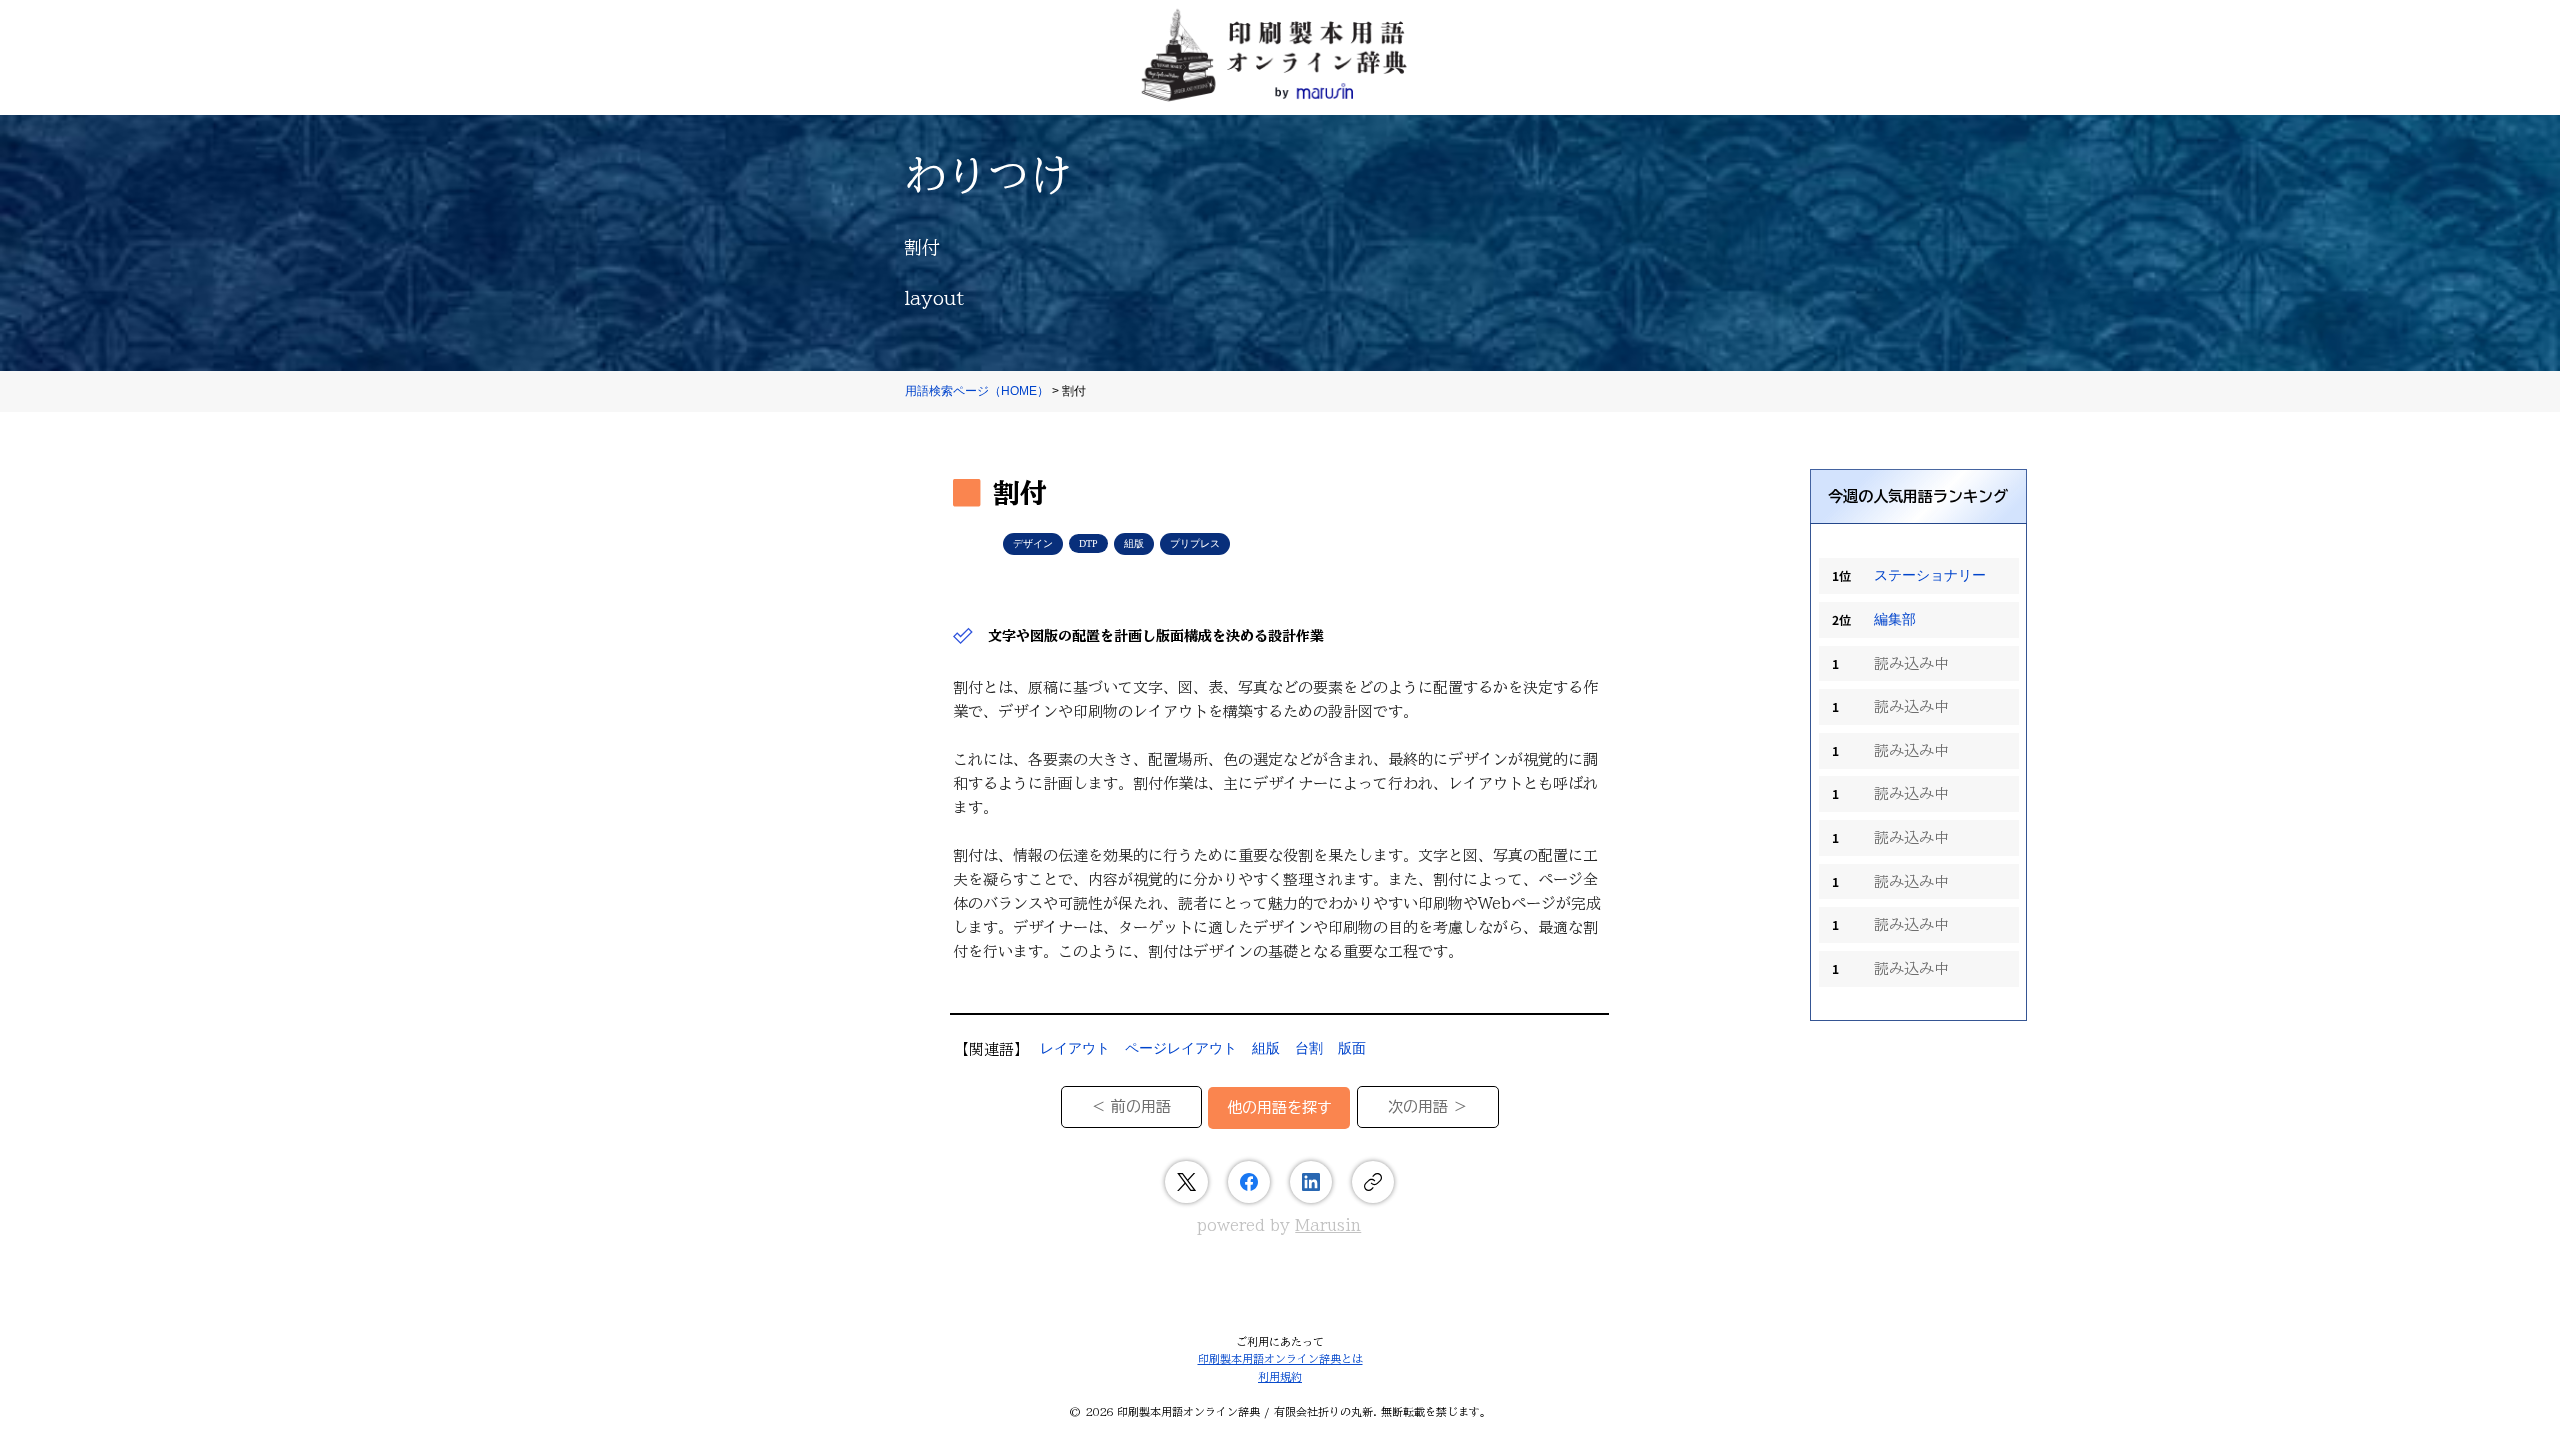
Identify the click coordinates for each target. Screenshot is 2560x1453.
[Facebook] (1249, 1182)
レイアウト (1075, 1048)
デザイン (1033, 543)
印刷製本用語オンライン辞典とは (1280, 1358)
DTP (1088, 543)
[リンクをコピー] (1373, 1182)
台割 (1309, 1048)
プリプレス (1195, 543)
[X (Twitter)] (1186, 1182)
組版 (1134, 543)
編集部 (1895, 619)
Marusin (1328, 1225)
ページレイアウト (1181, 1048)
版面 (1352, 1048)
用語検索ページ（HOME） (977, 391)
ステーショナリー (1930, 575)
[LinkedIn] (1311, 1182)
